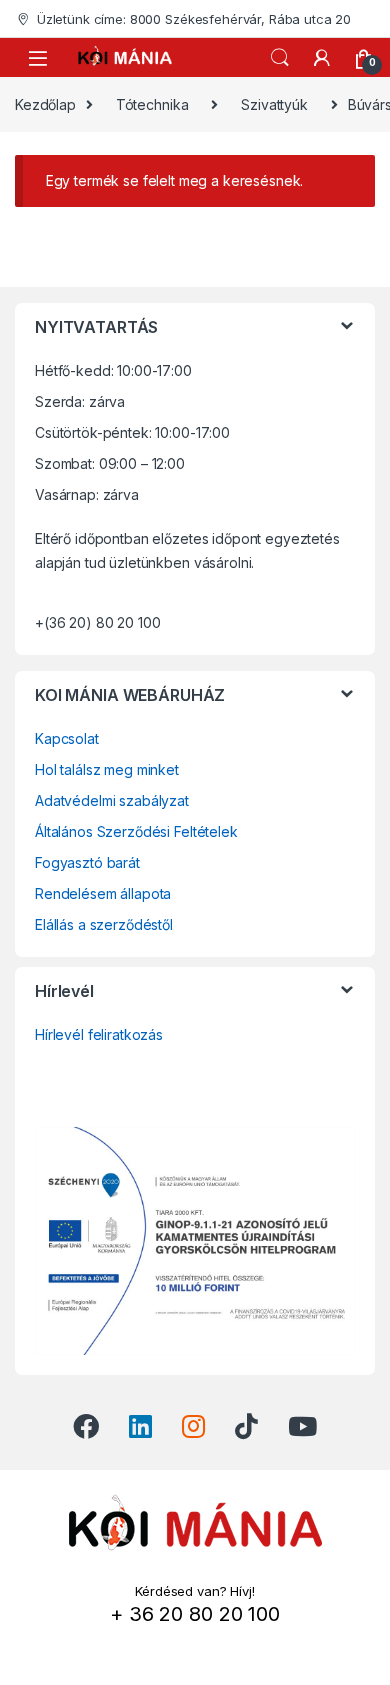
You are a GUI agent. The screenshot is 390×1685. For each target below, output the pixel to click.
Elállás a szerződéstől (104, 924)
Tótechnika (152, 104)
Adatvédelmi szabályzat (112, 800)
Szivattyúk (274, 104)
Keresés (280, 58)
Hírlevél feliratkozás (99, 1034)
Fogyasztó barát (87, 862)
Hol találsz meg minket (107, 769)
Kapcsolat (67, 738)
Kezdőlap (45, 104)
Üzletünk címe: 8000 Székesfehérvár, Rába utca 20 (194, 19)
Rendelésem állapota (103, 893)
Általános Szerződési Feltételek (136, 831)
